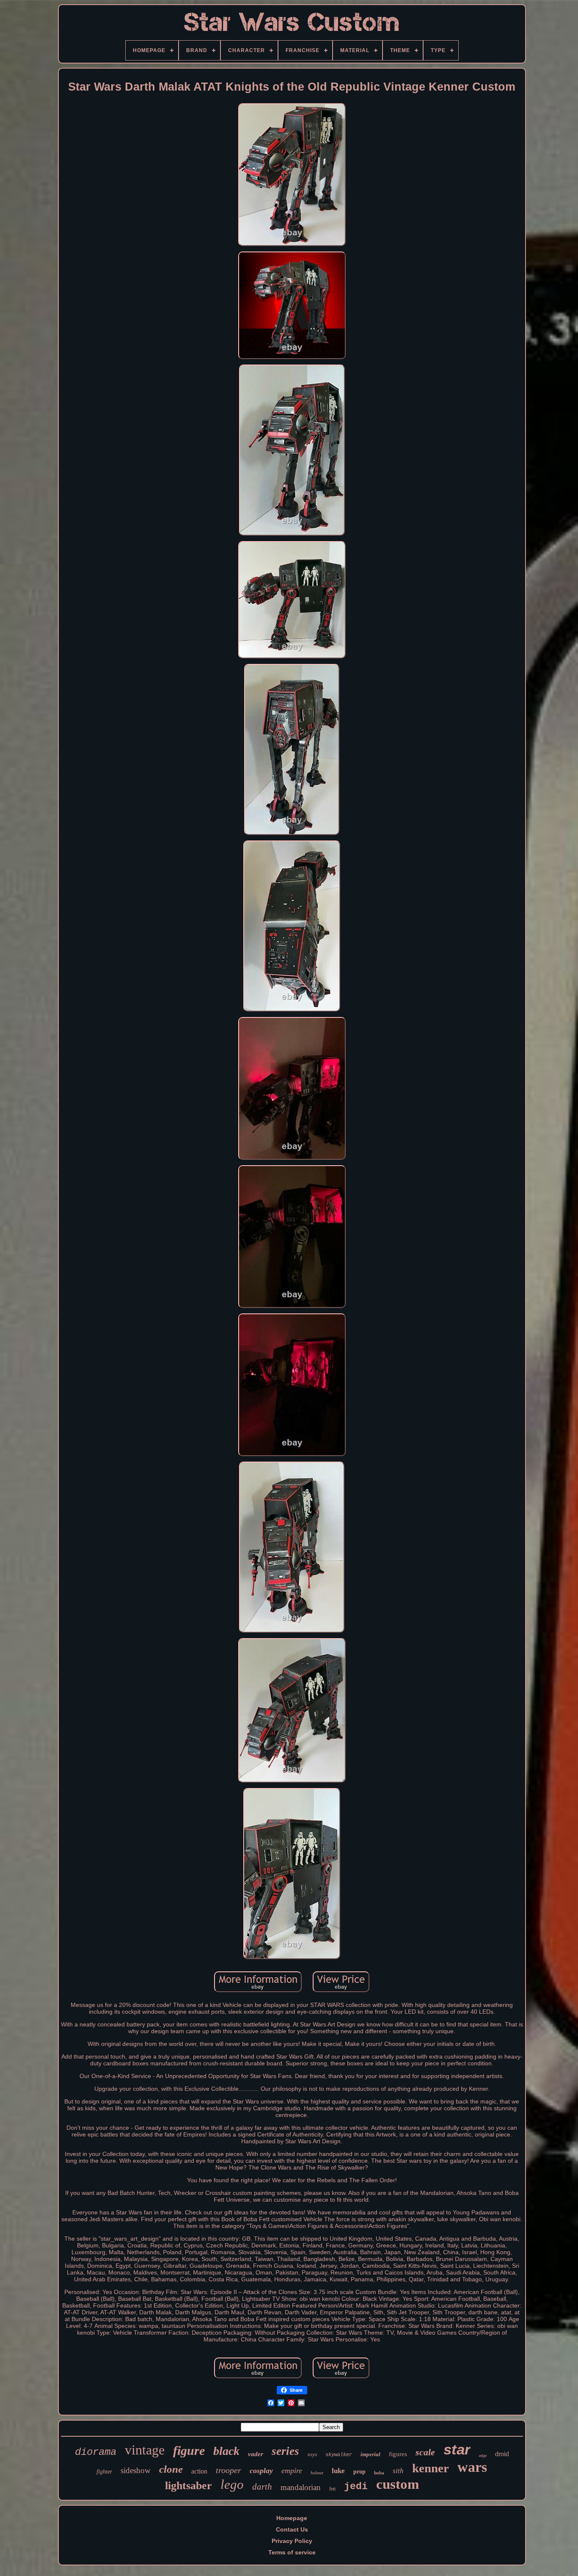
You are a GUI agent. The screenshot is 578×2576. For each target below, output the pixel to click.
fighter (104, 2472)
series (285, 2451)
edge (483, 2456)
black (226, 2451)
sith (398, 2471)
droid (502, 2454)
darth (262, 2487)
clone (171, 2469)
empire (292, 2471)
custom (398, 2484)
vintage (145, 2450)
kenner (431, 2468)
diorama (96, 2452)
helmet (317, 2473)
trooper (228, 2470)
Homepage (292, 2518)
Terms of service (292, 2552)
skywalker (339, 2455)
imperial (370, 2454)
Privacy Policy (292, 2541)
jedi (356, 2487)
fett (332, 2489)
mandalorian (301, 2487)
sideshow (136, 2470)
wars (472, 2467)
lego (232, 2484)
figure (189, 2450)
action (199, 2471)
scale (425, 2452)
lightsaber (189, 2486)
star (457, 2449)
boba (379, 2473)
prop (359, 2472)
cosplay (261, 2471)
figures (398, 2454)
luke (338, 2471)
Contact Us (292, 2529)
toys (312, 2454)
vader (256, 2454)
